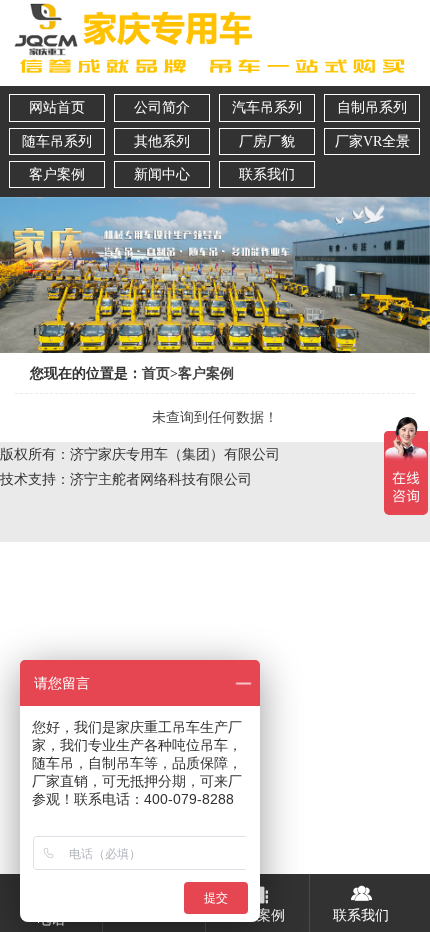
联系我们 (361, 915)
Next (411, 263)
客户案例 (206, 373)
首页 (156, 373)
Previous (19, 263)
